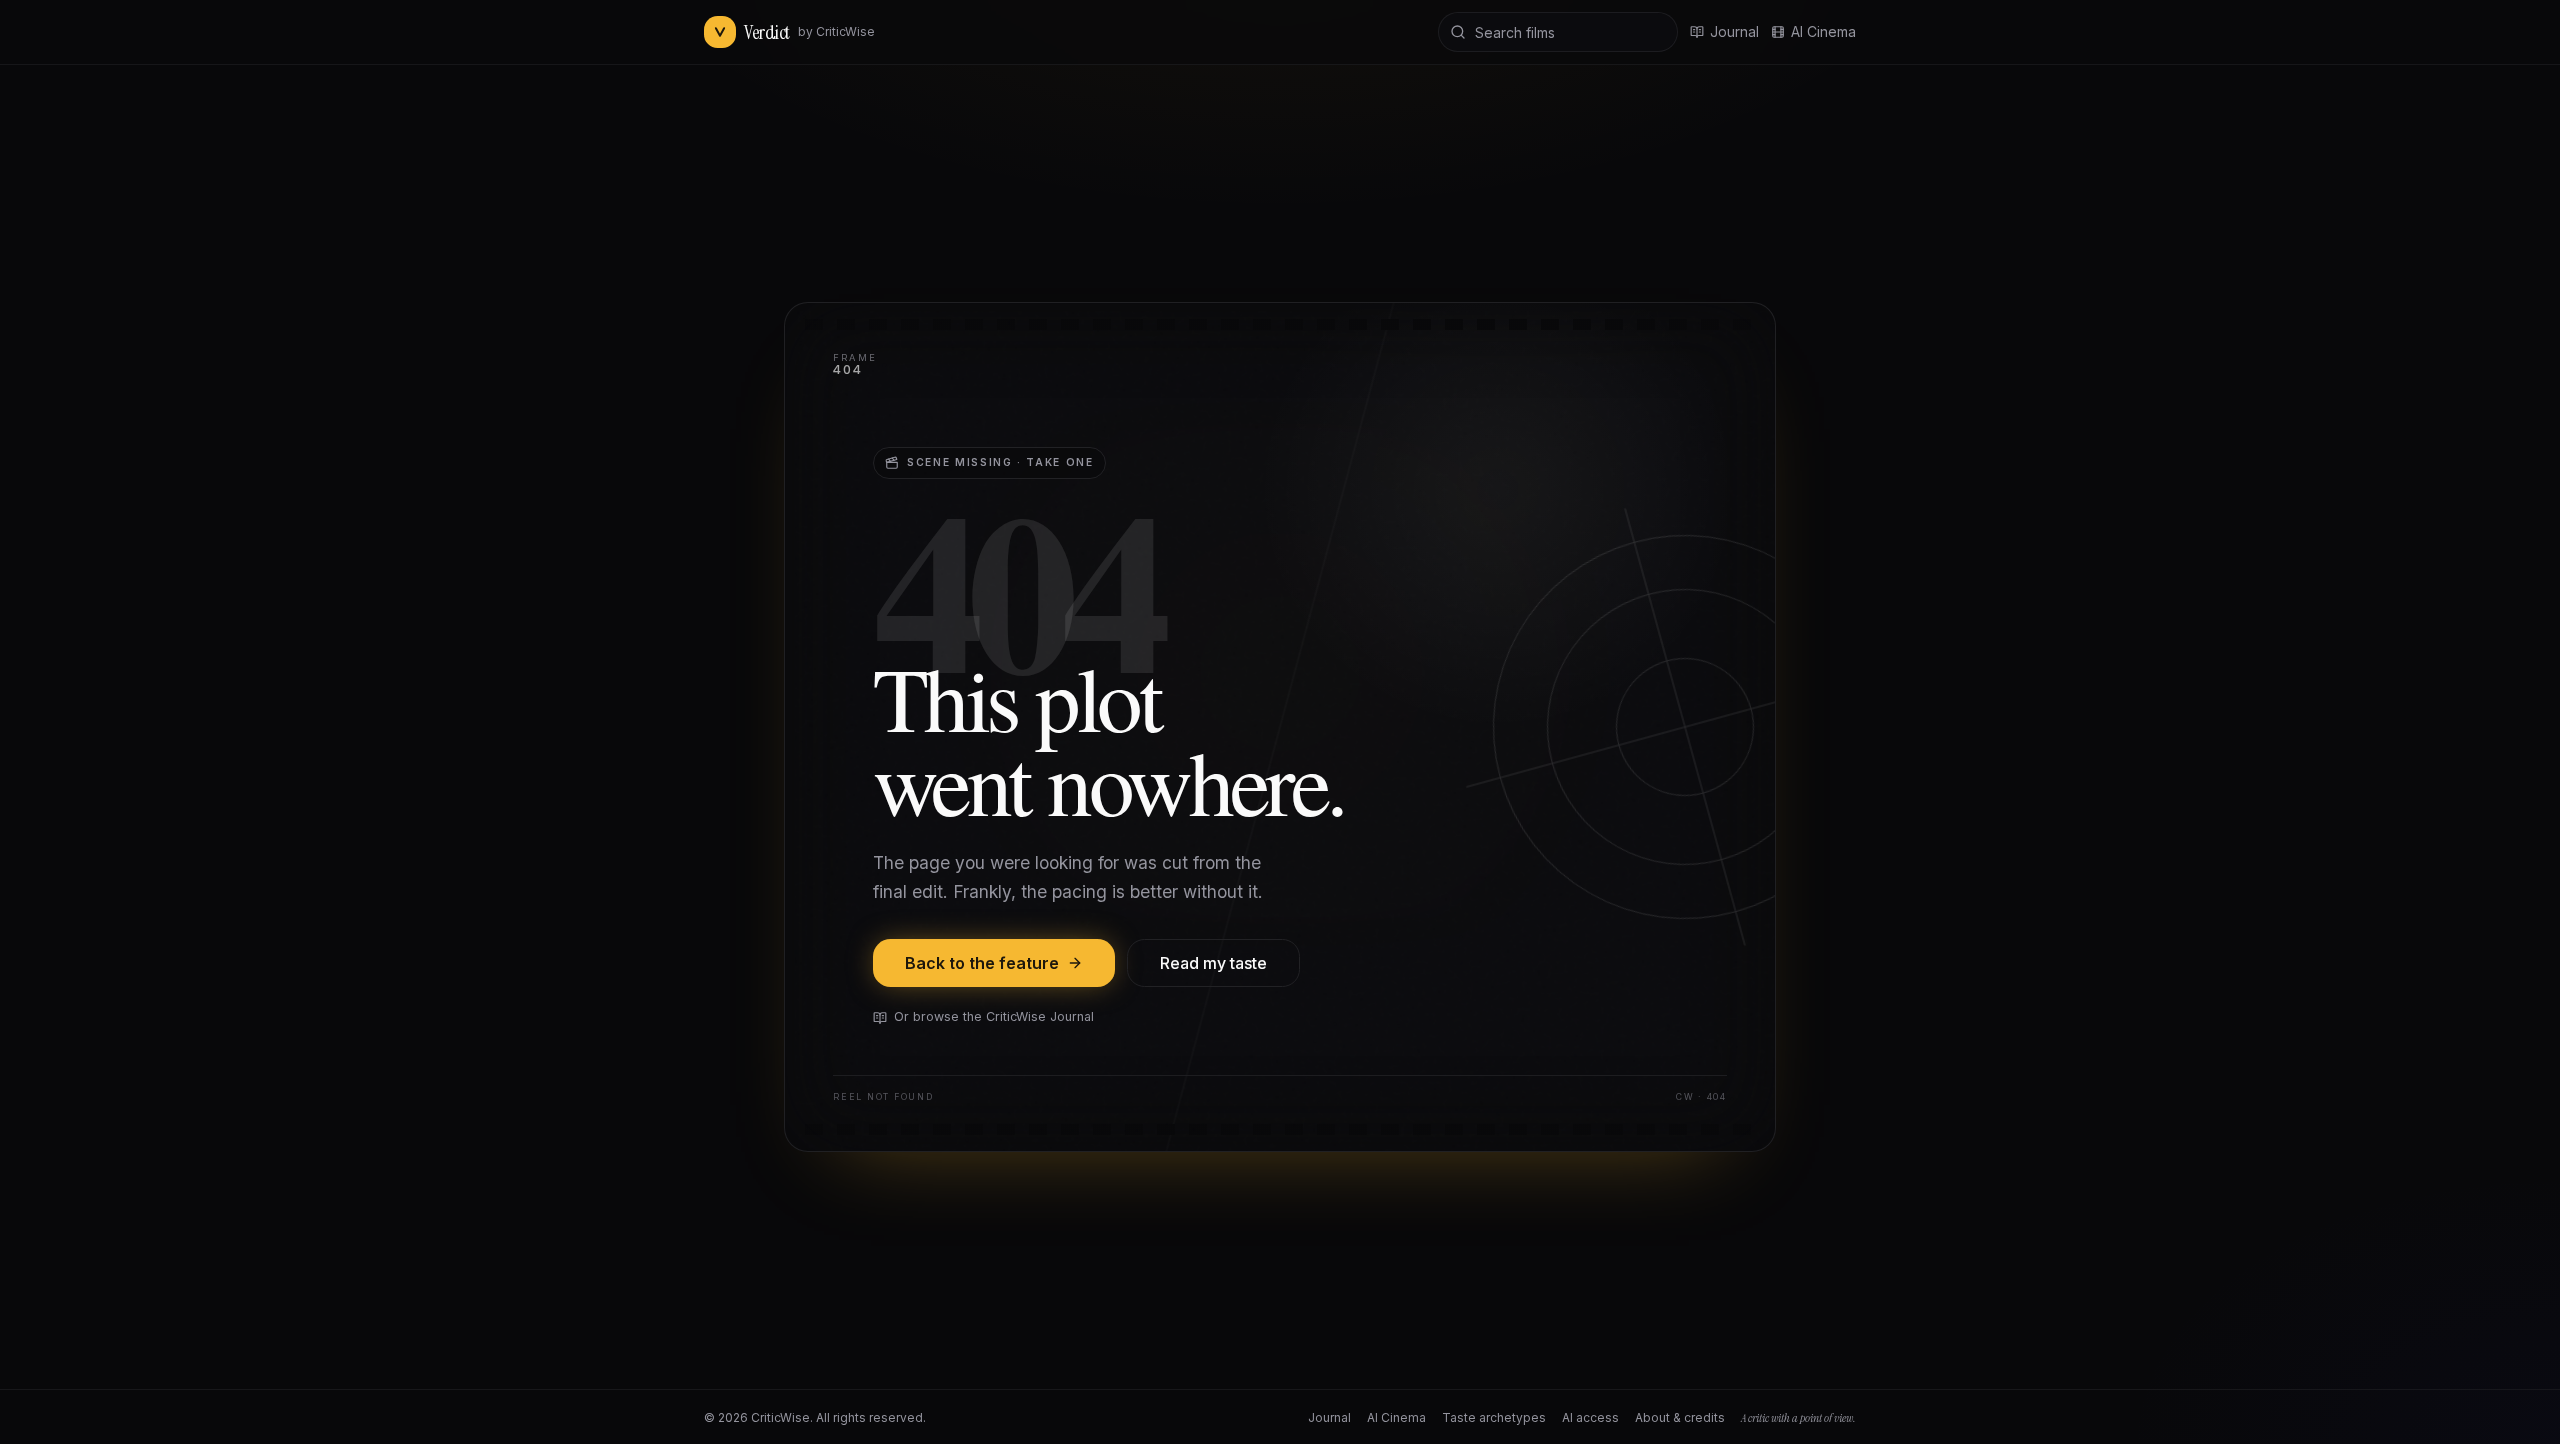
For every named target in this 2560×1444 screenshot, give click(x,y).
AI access (1590, 1417)
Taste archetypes (1494, 1417)
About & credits (1680, 1417)
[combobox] (1558, 32)
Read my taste (1213, 963)
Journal (1329, 1417)
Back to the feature (982, 963)
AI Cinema (1823, 31)
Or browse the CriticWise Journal (994, 1016)
